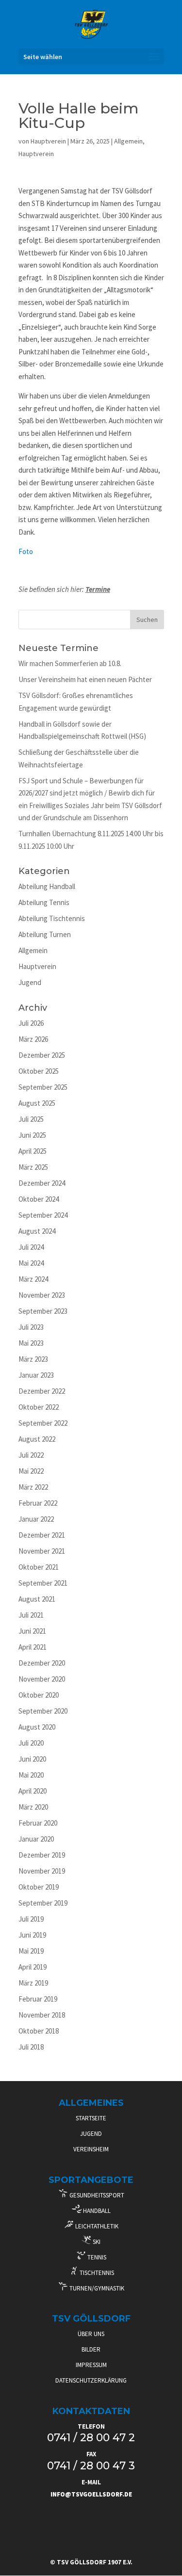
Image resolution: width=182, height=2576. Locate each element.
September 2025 (43, 1087)
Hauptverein (48, 141)
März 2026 (33, 1039)
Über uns (91, 2334)
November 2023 (42, 1295)
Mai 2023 (31, 1343)
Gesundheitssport (96, 2195)
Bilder (91, 2349)
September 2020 (43, 1711)
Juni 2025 (32, 1135)
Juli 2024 (31, 1247)
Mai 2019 (31, 1951)
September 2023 (43, 1311)
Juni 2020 (32, 1759)
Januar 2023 (36, 1375)
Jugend (30, 982)
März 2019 (33, 1983)
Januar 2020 (36, 1839)
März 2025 (33, 1167)
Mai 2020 (31, 1775)
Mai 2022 (31, 1471)
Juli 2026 (31, 1023)
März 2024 (33, 1279)
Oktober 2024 (39, 1199)
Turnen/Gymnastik (96, 2288)
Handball (96, 2211)
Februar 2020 (38, 1823)
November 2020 (42, 1679)
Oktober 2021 (39, 1567)
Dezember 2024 (42, 1183)
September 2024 (43, 1215)
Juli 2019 (31, 1919)
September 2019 (43, 1903)
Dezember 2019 (42, 1855)
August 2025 (37, 1103)
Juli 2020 (31, 1743)
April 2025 (33, 1151)
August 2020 (37, 1727)
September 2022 (43, 1423)
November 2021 (42, 1551)
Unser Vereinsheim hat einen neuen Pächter (85, 679)
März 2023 (33, 1359)
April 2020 (33, 1791)
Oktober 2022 (39, 1407)
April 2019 (33, 1967)
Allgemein (128, 141)
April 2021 (33, 1647)
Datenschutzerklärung (91, 2380)
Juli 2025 (31, 1119)
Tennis (96, 2257)
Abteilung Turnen (45, 934)
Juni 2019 (32, 1935)
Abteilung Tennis (44, 902)
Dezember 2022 (42, 1391)
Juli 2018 (31, 2047)
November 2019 (42, 1871)
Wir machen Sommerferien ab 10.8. (70, 663)
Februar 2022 (38, 1503)
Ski (96, 2242)
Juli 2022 (31, 1455)
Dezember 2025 (42, 1055)
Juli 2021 (31, 1615)
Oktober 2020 (39, 1695)
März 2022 (33, 1487)
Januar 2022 (36, 1519)
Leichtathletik (96, 2226)
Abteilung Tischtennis (52, 918)
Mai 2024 (31, 1263)
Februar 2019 (38, 1999)
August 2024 (37, 1231)
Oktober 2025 (39, 1071)
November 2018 (42, 2015)
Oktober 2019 (39, 1887)
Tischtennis (96, 2273)
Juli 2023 (31, 1327)
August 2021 (37, 1599)
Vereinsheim (91, 2149)
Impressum (91, 2365)
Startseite (91, 2118)
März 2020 (33, 1807)
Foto (26, 551)
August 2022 (37, 1439)
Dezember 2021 (42, 1535)
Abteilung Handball (47, 886)
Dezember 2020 (42, 1663)
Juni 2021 (32, 1631)
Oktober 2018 (39, 2031)
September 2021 (43, 1583)
